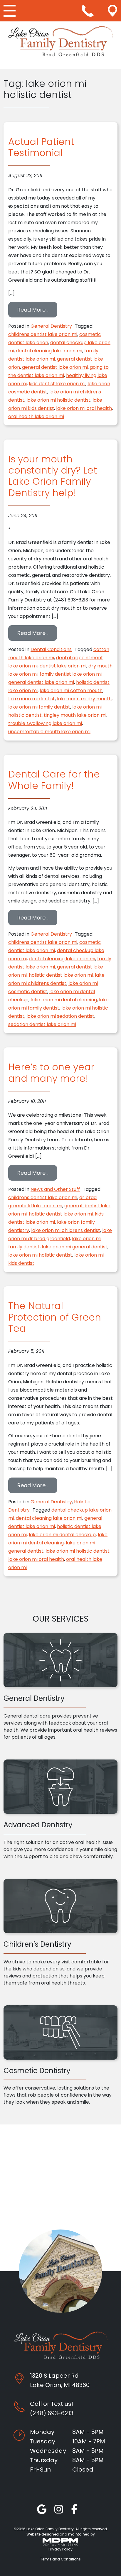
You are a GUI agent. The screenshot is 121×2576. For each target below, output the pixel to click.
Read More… (37, 310)
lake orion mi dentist (32, 699)
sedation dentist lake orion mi (42, 1024)
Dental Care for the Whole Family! (54, 780)
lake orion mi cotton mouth (71, 691)
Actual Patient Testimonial (41, 147)
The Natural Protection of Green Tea (55, 1317)
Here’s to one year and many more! (51, 1073)
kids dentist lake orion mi (57, 384)
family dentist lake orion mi (71, 674)
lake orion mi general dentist (75, 1247)
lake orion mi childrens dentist (66, 1230)
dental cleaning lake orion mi (49, 351)
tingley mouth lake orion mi (75, 715)
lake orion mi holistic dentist (58, 400)
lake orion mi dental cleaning (64, 1000)
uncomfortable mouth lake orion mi (49, 732)
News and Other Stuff (55, 1189)
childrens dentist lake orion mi (43, 334)
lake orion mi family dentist (39, 707)
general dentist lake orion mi (55, 367)
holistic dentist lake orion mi (61, 975)
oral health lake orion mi (36, 416)
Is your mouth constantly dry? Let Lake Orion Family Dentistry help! (53, 476)
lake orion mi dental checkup (62, 1535)
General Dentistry (51, 326)
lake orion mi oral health (84, 408)
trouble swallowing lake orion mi (45, 723)
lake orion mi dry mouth (84, 699)
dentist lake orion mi (63, 666)
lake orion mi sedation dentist (60, 1016)
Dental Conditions (51, 649)
